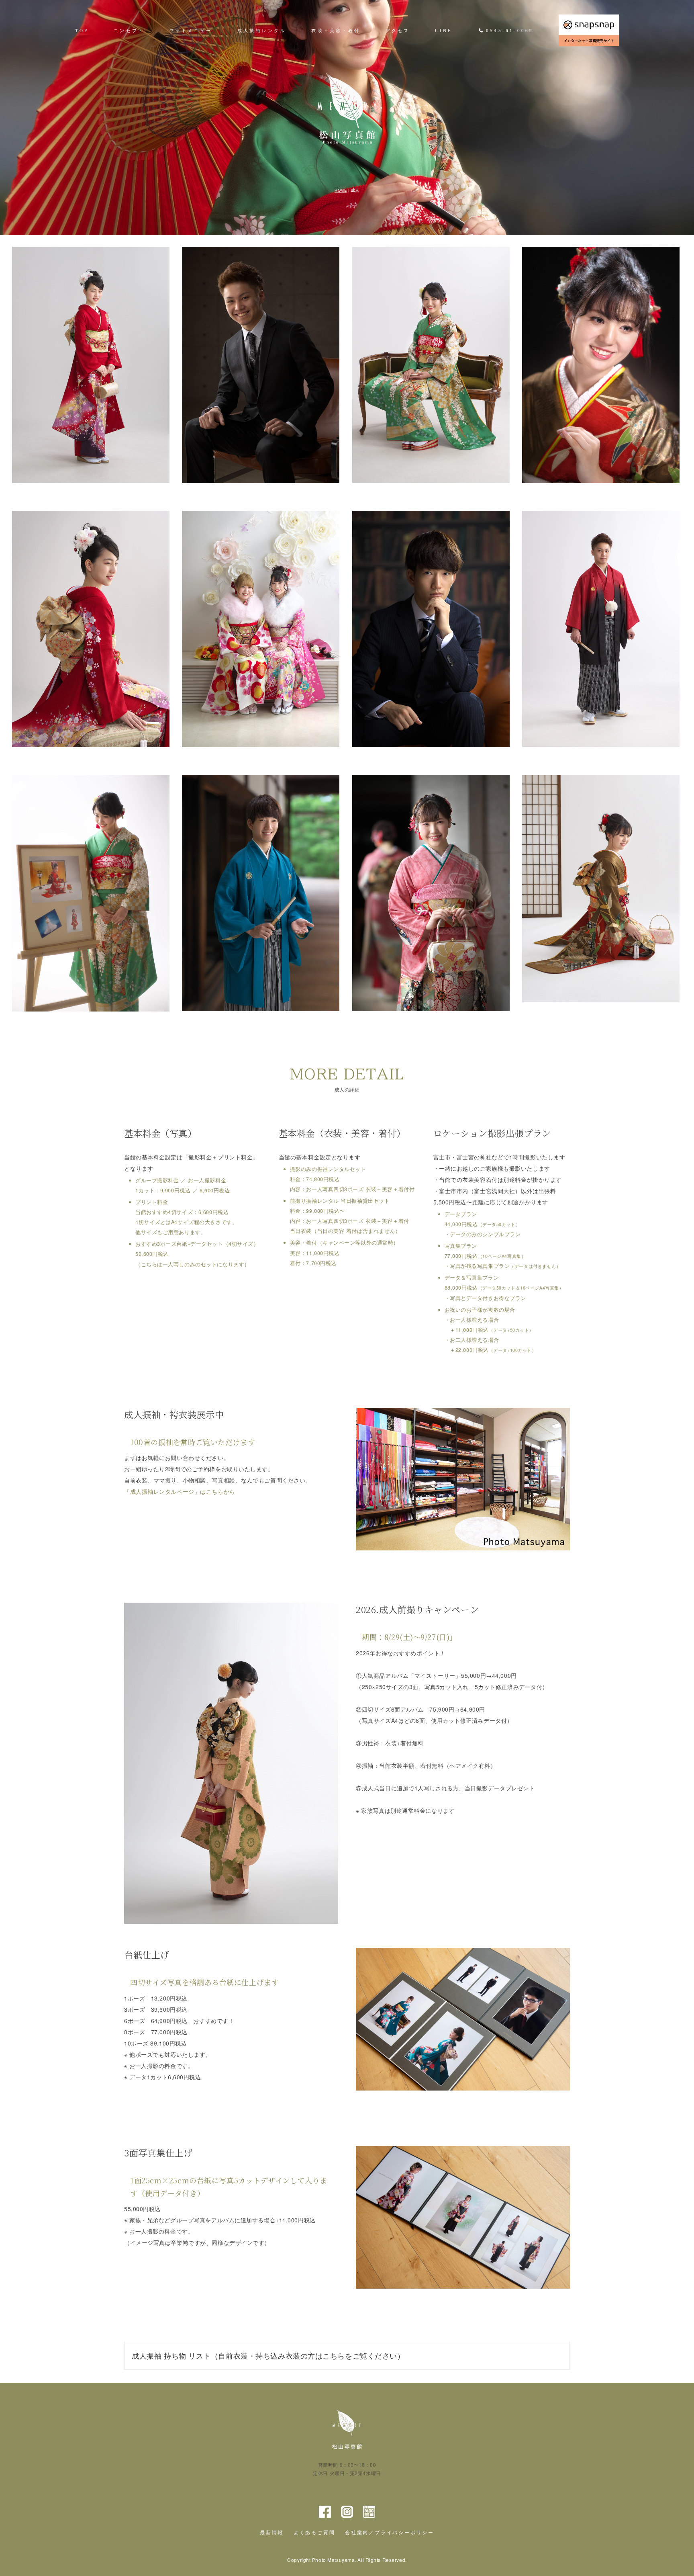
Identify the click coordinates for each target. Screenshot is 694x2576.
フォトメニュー (191, 31)
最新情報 (272, 2533)
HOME (341, 190)
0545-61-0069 (510, 31)
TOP (82, 31)
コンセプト (129, 31)
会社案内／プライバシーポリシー (390, 2533)
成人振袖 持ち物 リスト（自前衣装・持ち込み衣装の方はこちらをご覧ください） (268, 2355)
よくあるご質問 (314, 2533)
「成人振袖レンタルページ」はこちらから (180, 1491)
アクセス (398, 31)
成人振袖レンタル (262, 31)
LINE (444, 31)
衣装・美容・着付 (336, 31)
